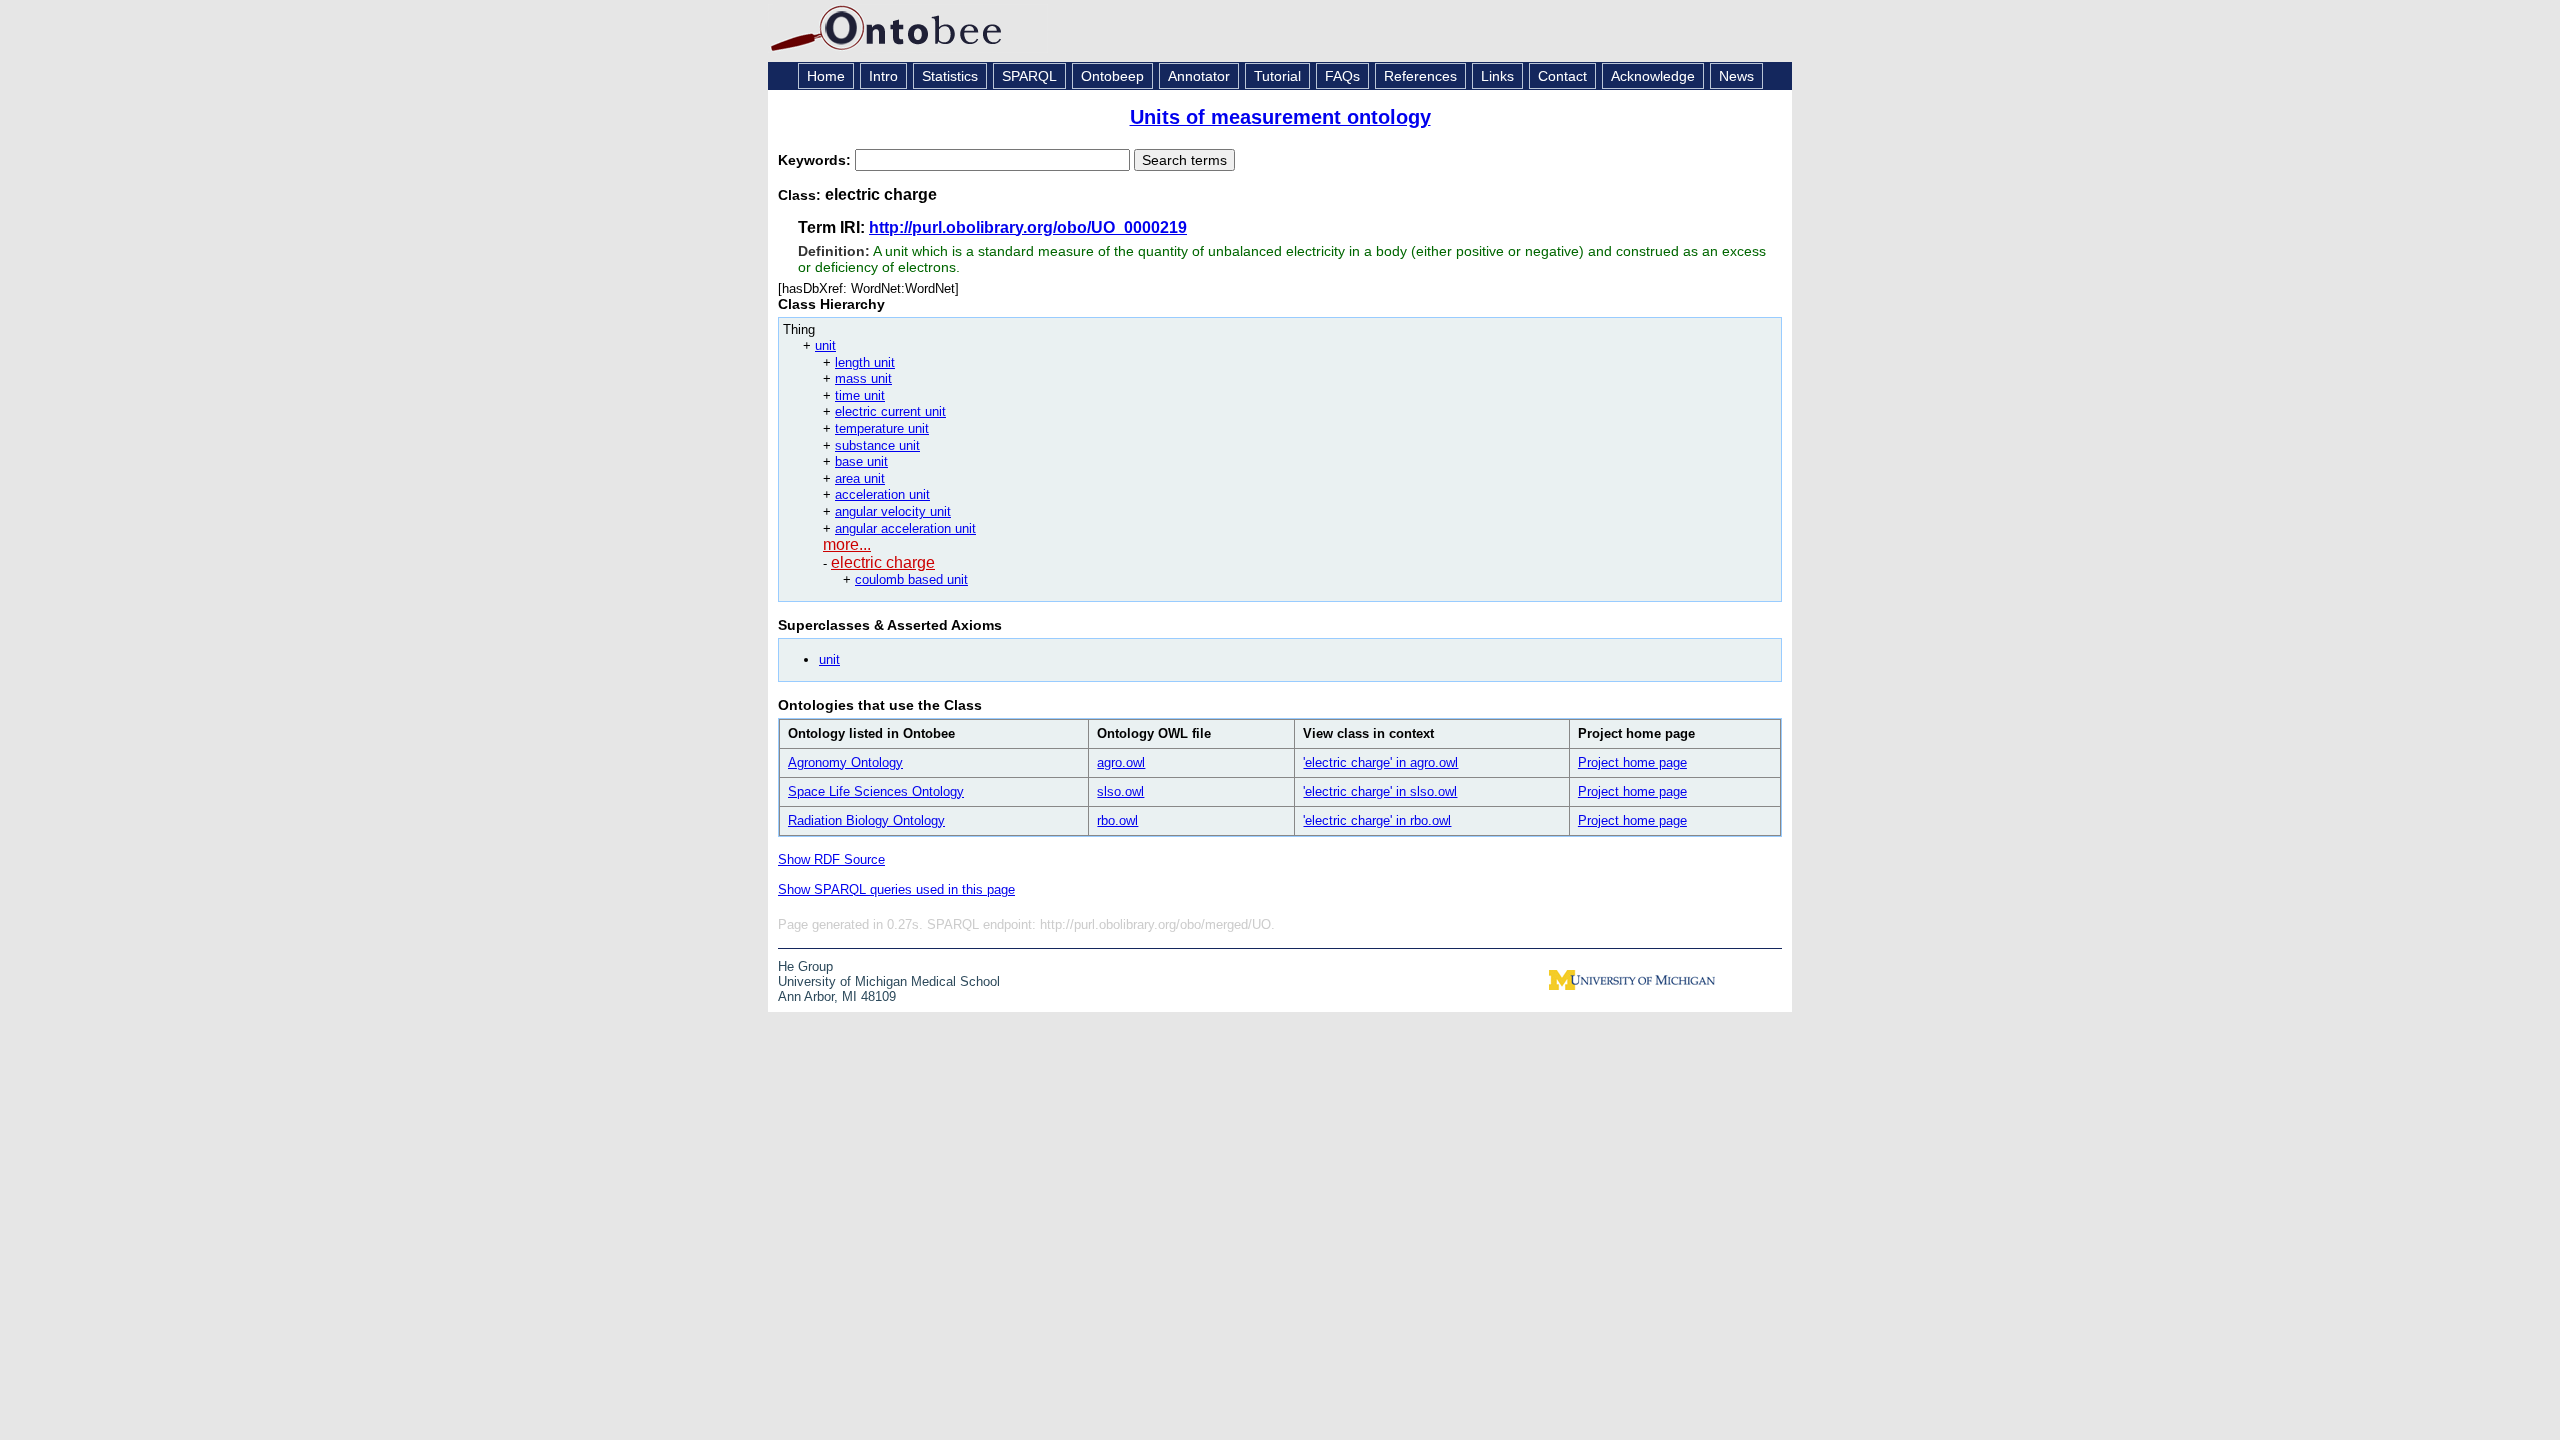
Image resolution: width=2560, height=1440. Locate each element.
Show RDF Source (831, 859)
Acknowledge (1653, 76)
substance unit (877, 445)
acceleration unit (882, 494)
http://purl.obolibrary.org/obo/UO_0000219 (1028, 227)
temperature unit (882, 428)
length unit (865, 362)
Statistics (950, 76)
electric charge (883, 562)
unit (825, 345)
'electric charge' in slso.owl (1380, 791)
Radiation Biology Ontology (866, 820)
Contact (1562, 76)
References (1420, 76)
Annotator (1199, 76)
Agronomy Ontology (845, 762)
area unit (860, 478)
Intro (883, 76)
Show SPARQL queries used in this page (896, 889)
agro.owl (1121, 762)
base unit (861, 461)
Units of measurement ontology (1280, 117)
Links (1497, 76)
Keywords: (816, 160)
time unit (860, 395)
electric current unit (890, 411)
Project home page (1632, 762)
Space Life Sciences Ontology (876, 791)
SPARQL (1029, 76)
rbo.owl (1117, 820)
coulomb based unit (911, 579)
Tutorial (1277, 76)
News (1736, 76)
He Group (805, 966)
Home (826, 76)
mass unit (863, 378)
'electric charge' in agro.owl (1380, 762)
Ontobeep (1112, 76)
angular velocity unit (893, 511)
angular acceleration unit (905, 528)
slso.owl (1120, 791)
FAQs (1342, 76)
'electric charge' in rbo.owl (1377, 820)
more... (847, 544)
